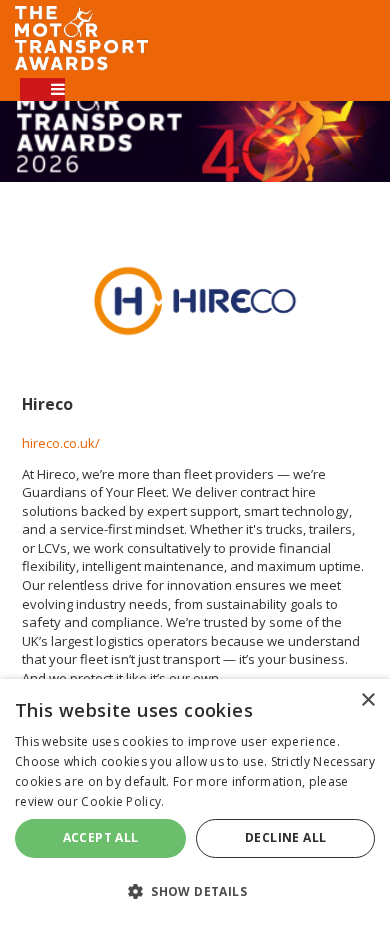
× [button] (367, 700)
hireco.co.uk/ (61, 443)
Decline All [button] (285, 837)
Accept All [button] (101, 837)
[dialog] (195, 802)
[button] (195, 890)
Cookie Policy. (122, 801)
